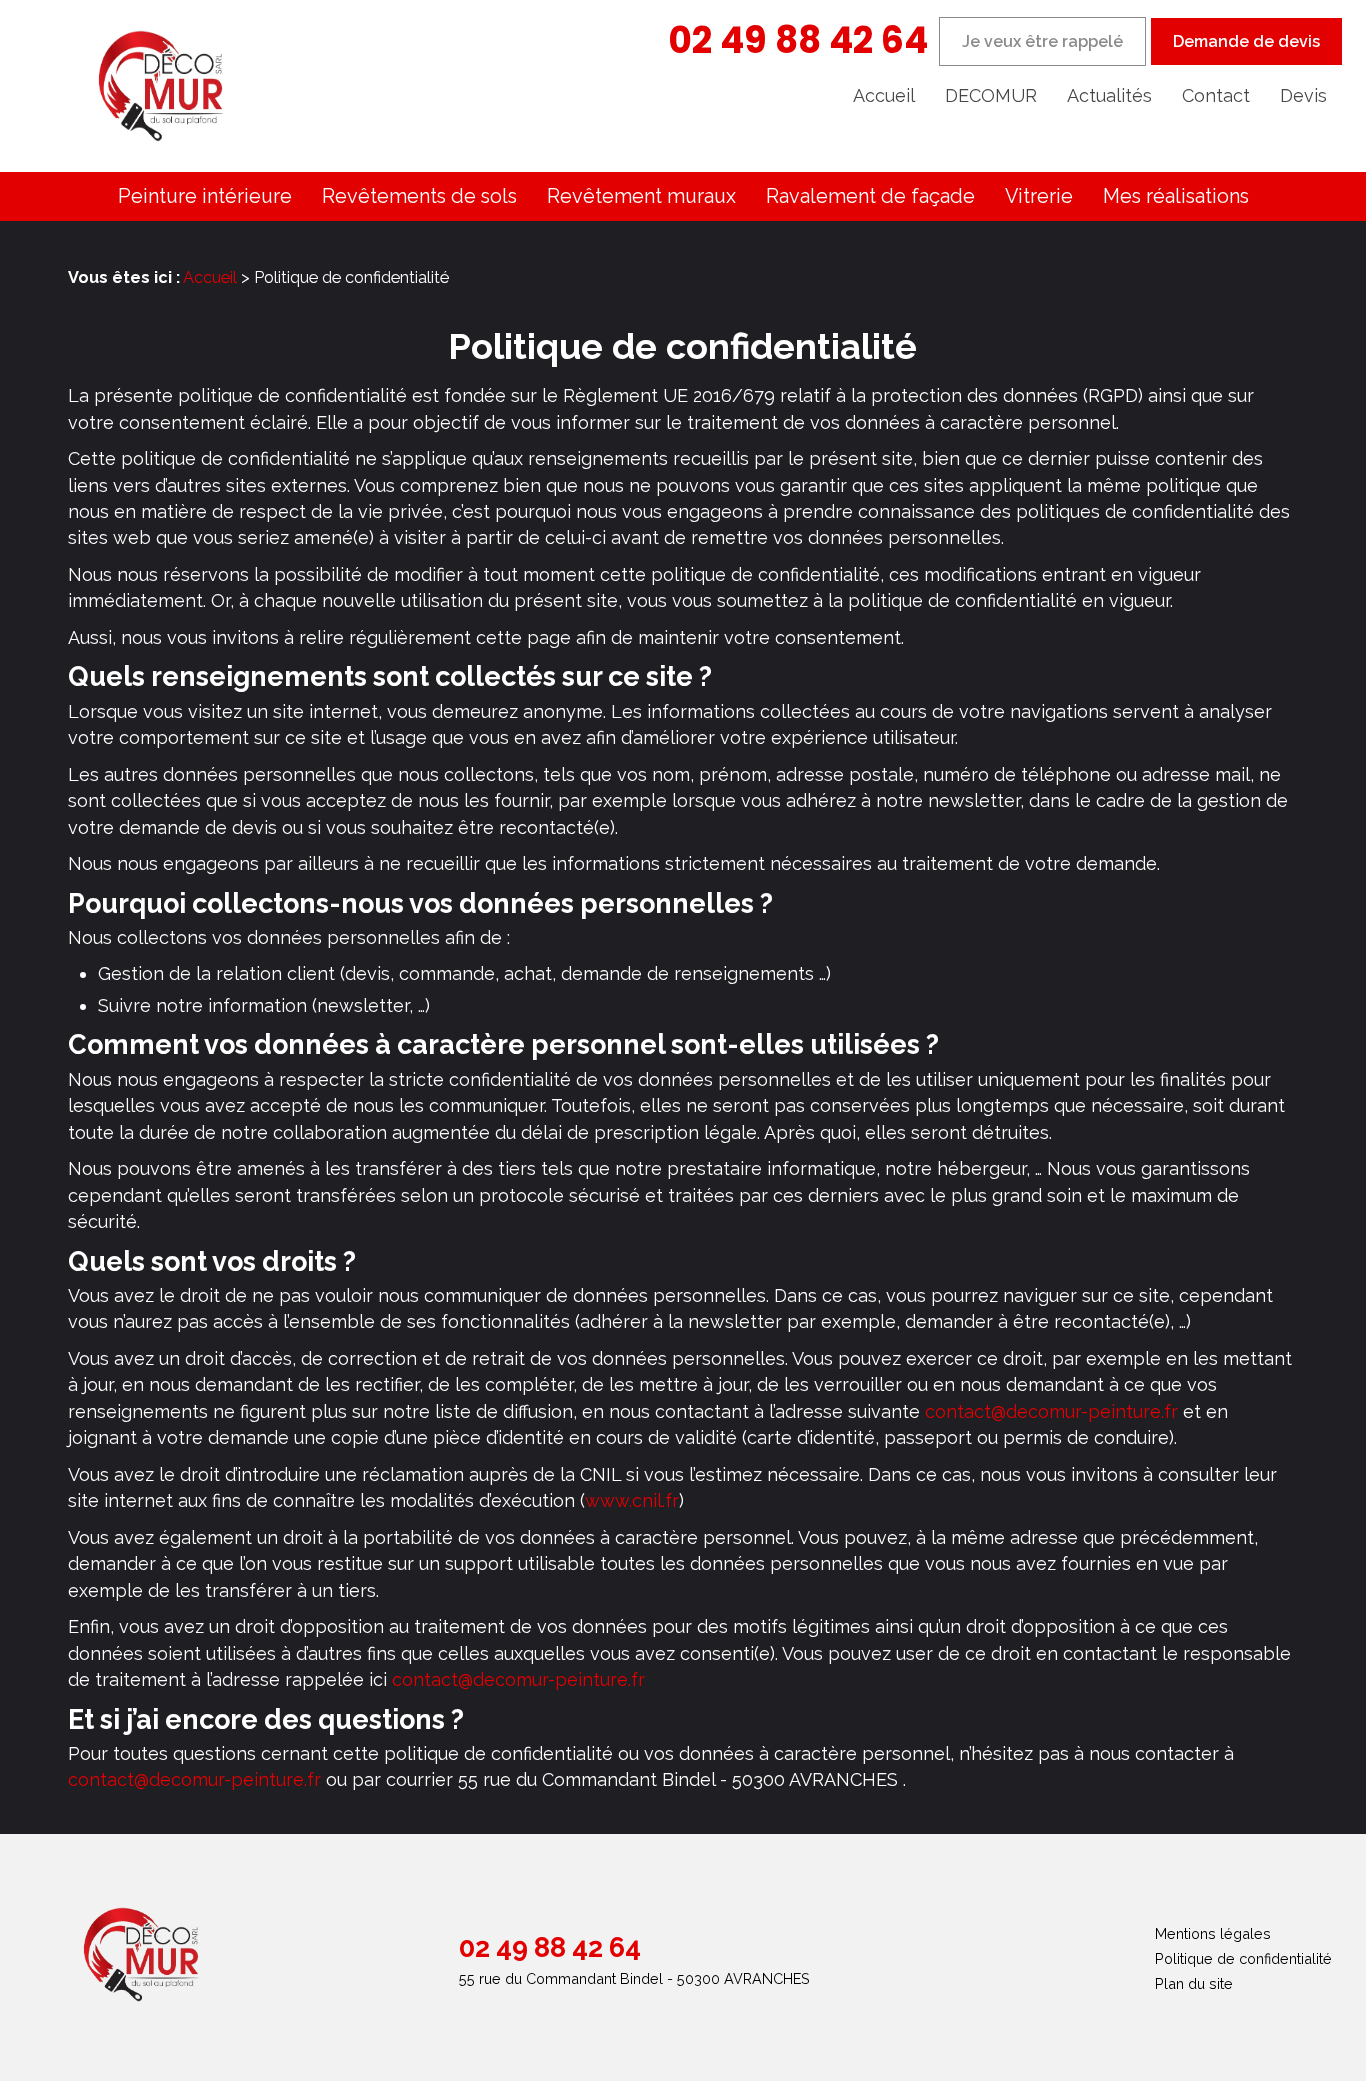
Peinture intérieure (205, 196)
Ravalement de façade (870, 196)
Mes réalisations (1176, 196)
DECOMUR (991, 95)
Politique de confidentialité (1243, 1958)
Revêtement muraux (641, 196)
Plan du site (1194, 1983)
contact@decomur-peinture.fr (1051, 1411)
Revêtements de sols (419, 196)
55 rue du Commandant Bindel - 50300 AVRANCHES (634, 1978)
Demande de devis (1246, 41)
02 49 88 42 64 (798, 40)
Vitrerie (1039, 196)
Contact (1216, 95)
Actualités (1109, 95)
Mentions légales (1213, 1933)
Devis (1303, 95)
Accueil (884, 95)
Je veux (1042, 41)
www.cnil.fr (632, 1500)
